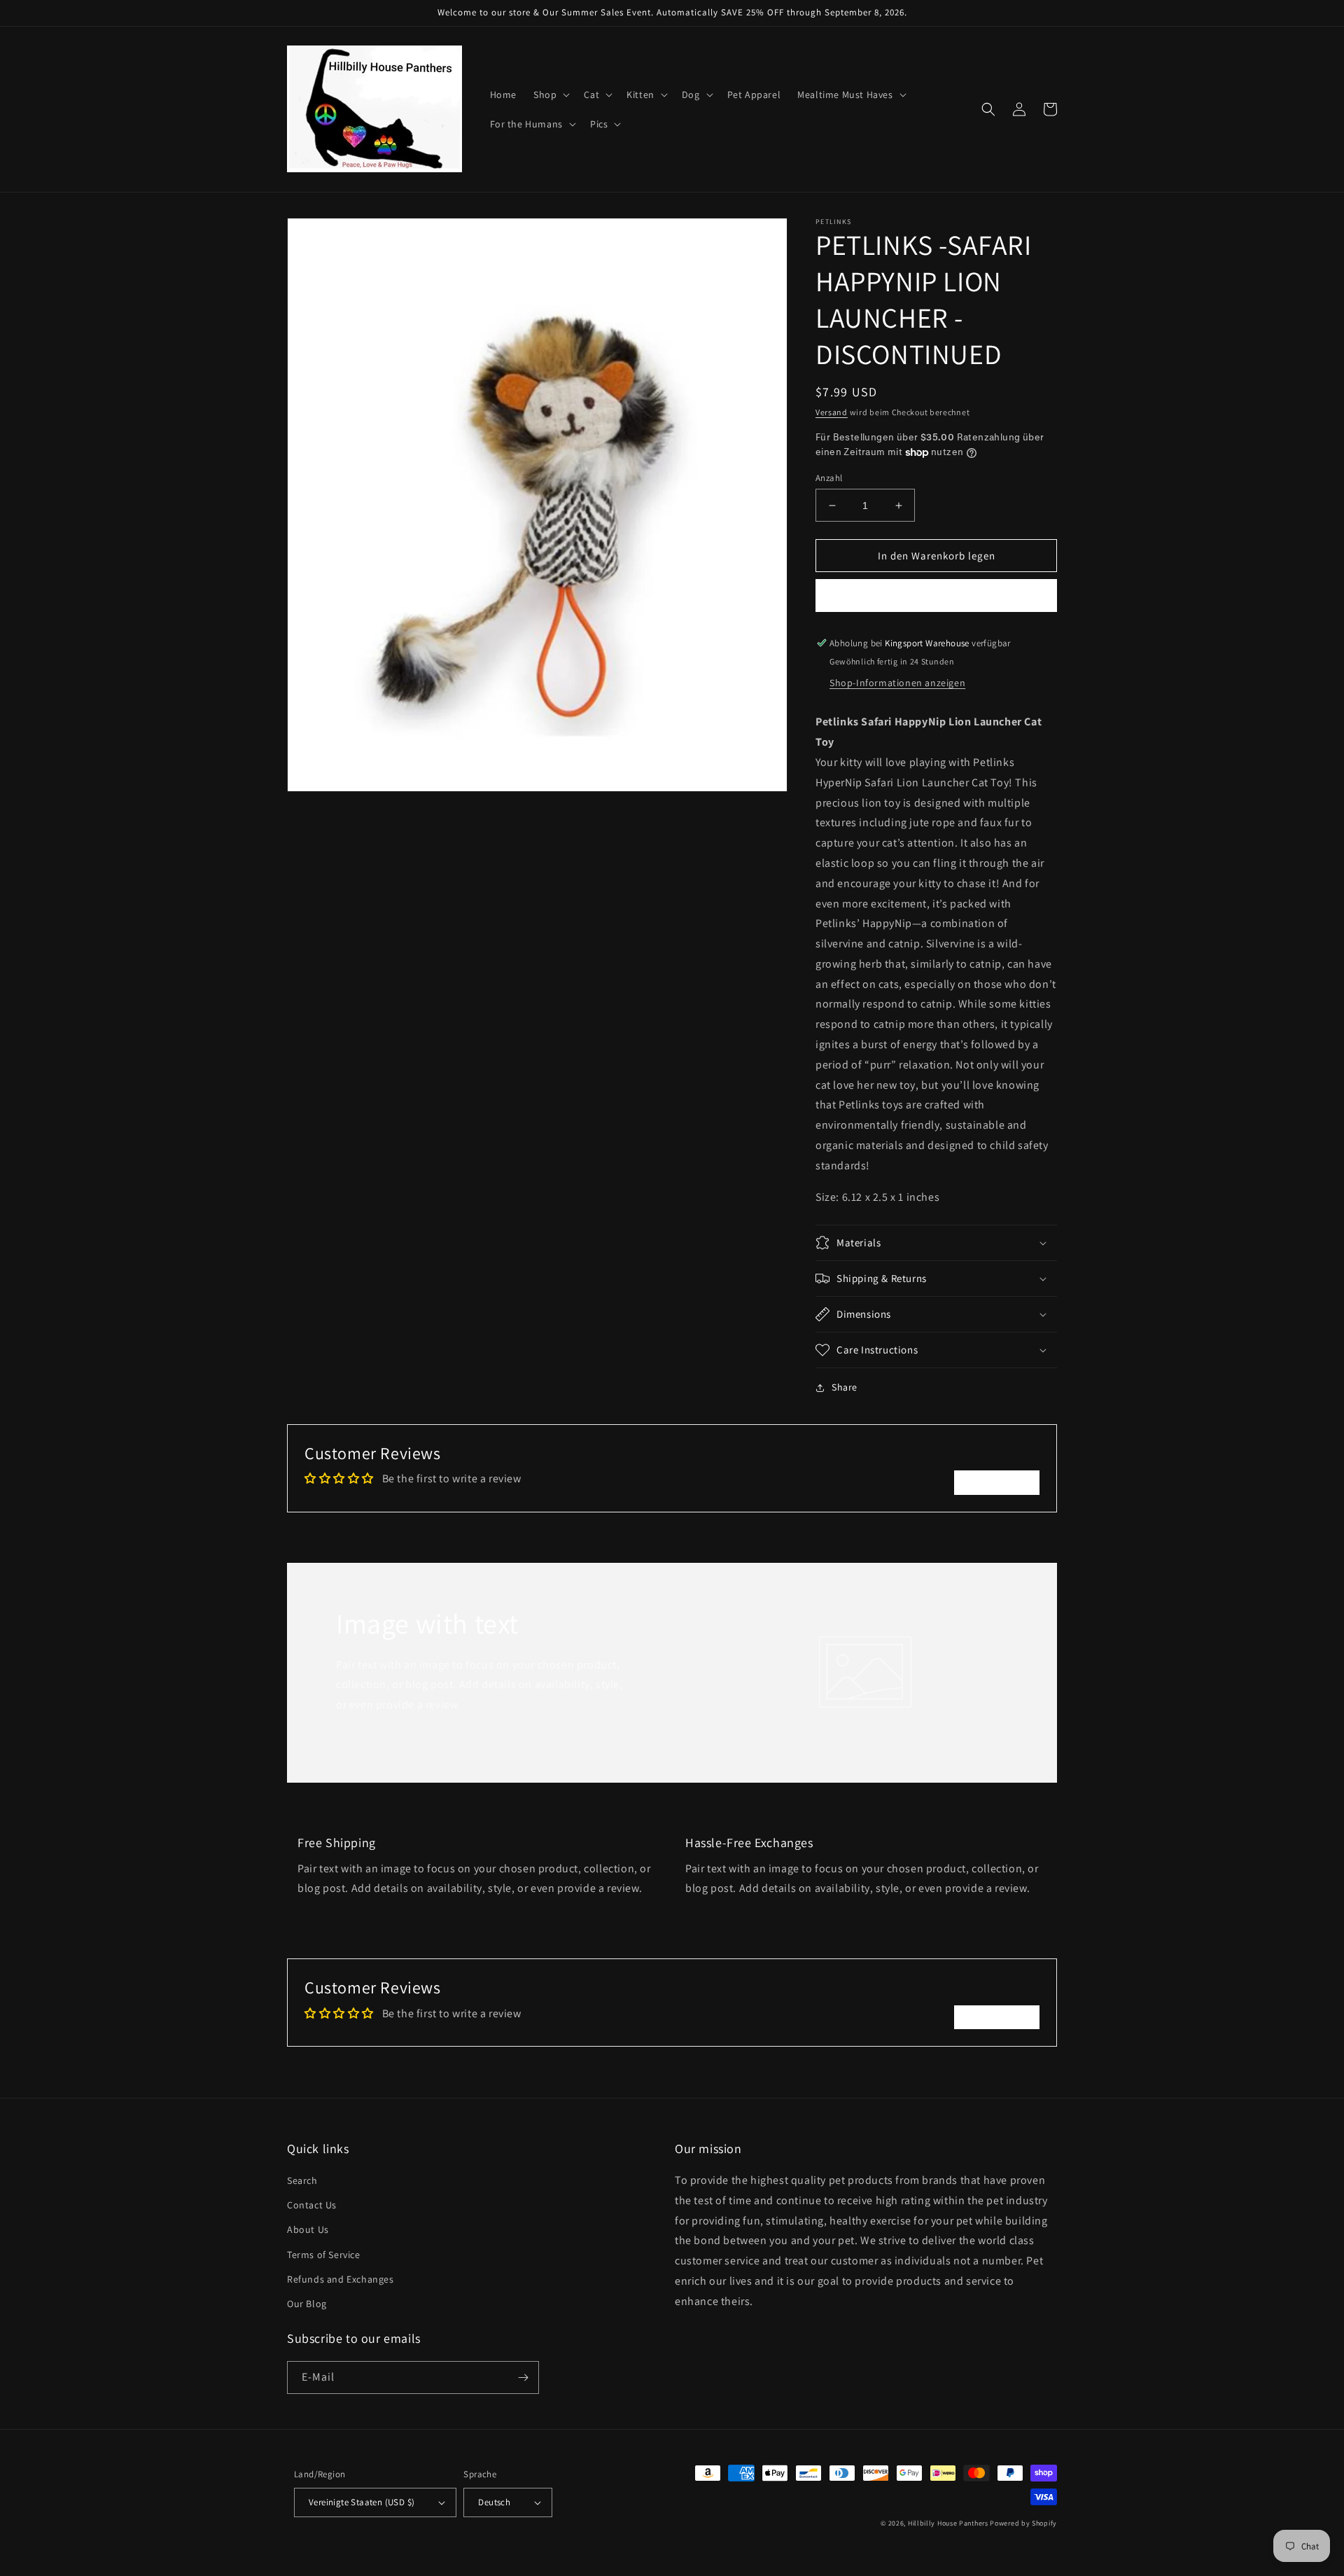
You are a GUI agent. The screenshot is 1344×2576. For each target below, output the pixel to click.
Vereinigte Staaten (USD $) (362, 2502)
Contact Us (312, 2205)
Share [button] (845, 1387)
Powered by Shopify (1023, 2523)
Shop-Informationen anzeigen (897, 683)
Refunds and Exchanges (341, 2279)
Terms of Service (324, 2255)
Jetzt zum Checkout (936, 596)
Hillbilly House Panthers (948, 2523)
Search (302, 2180)
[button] (550, 95)
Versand (832, 412)
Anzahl (829, 478)
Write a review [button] (997, 1482)
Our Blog (307, 2304)
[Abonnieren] (523, 2377)
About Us (308, 2229)
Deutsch (494, 2502)
